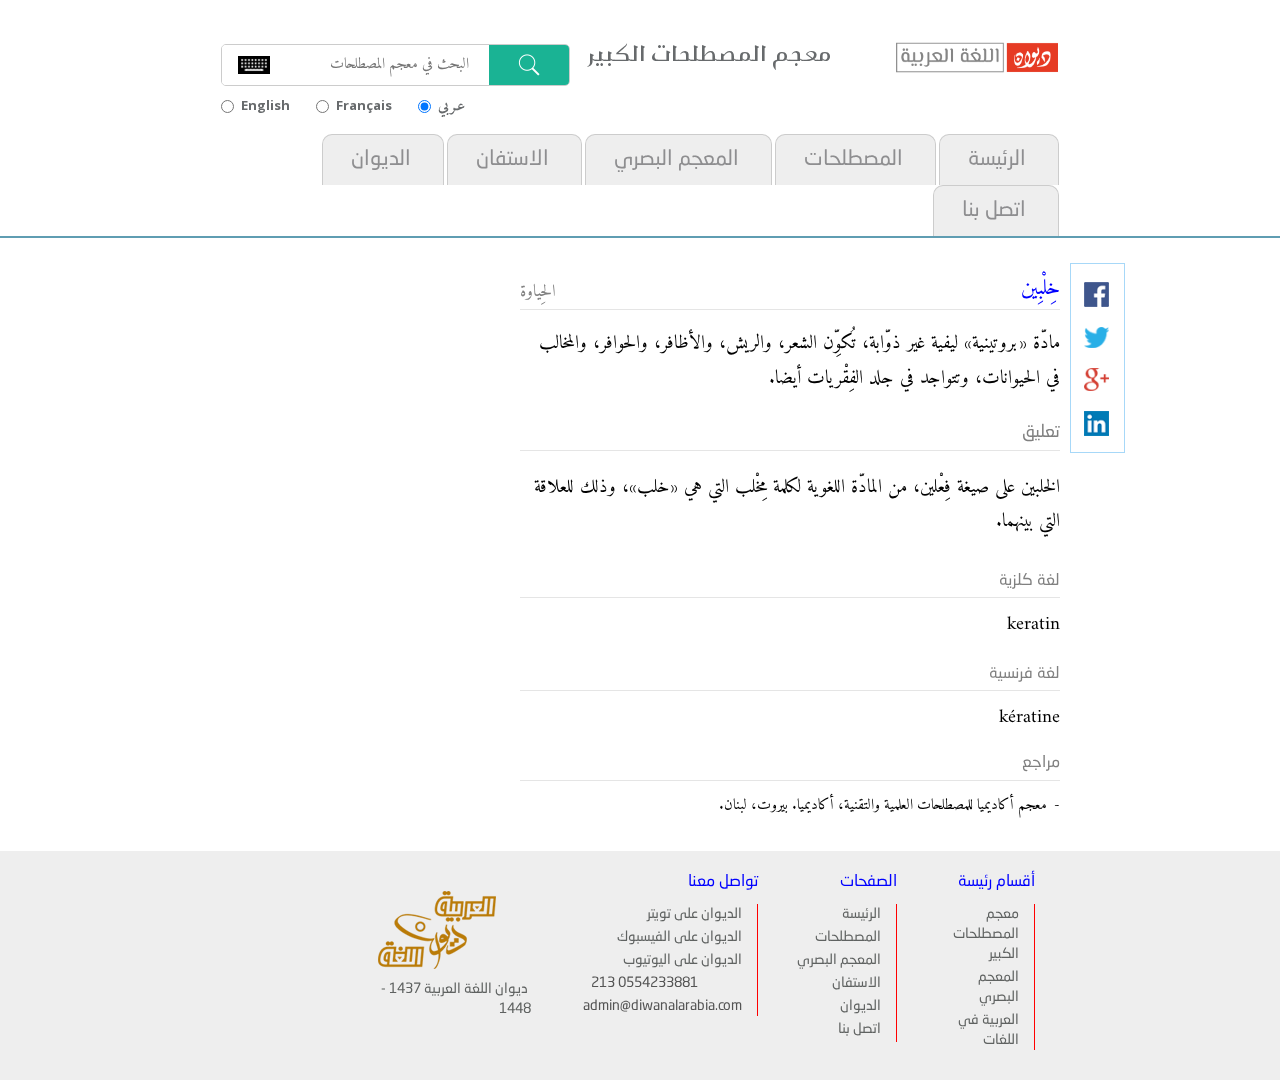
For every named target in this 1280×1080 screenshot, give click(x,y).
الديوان (381, 159)
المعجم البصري (676, 159)
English (265, 105)
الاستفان (512, 159)
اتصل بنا (994, 210)
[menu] (636, 185)
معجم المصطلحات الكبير (986, 934)
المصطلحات (853, 159)
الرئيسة (997, 159)
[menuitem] (997, 159)
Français (364, 105)
